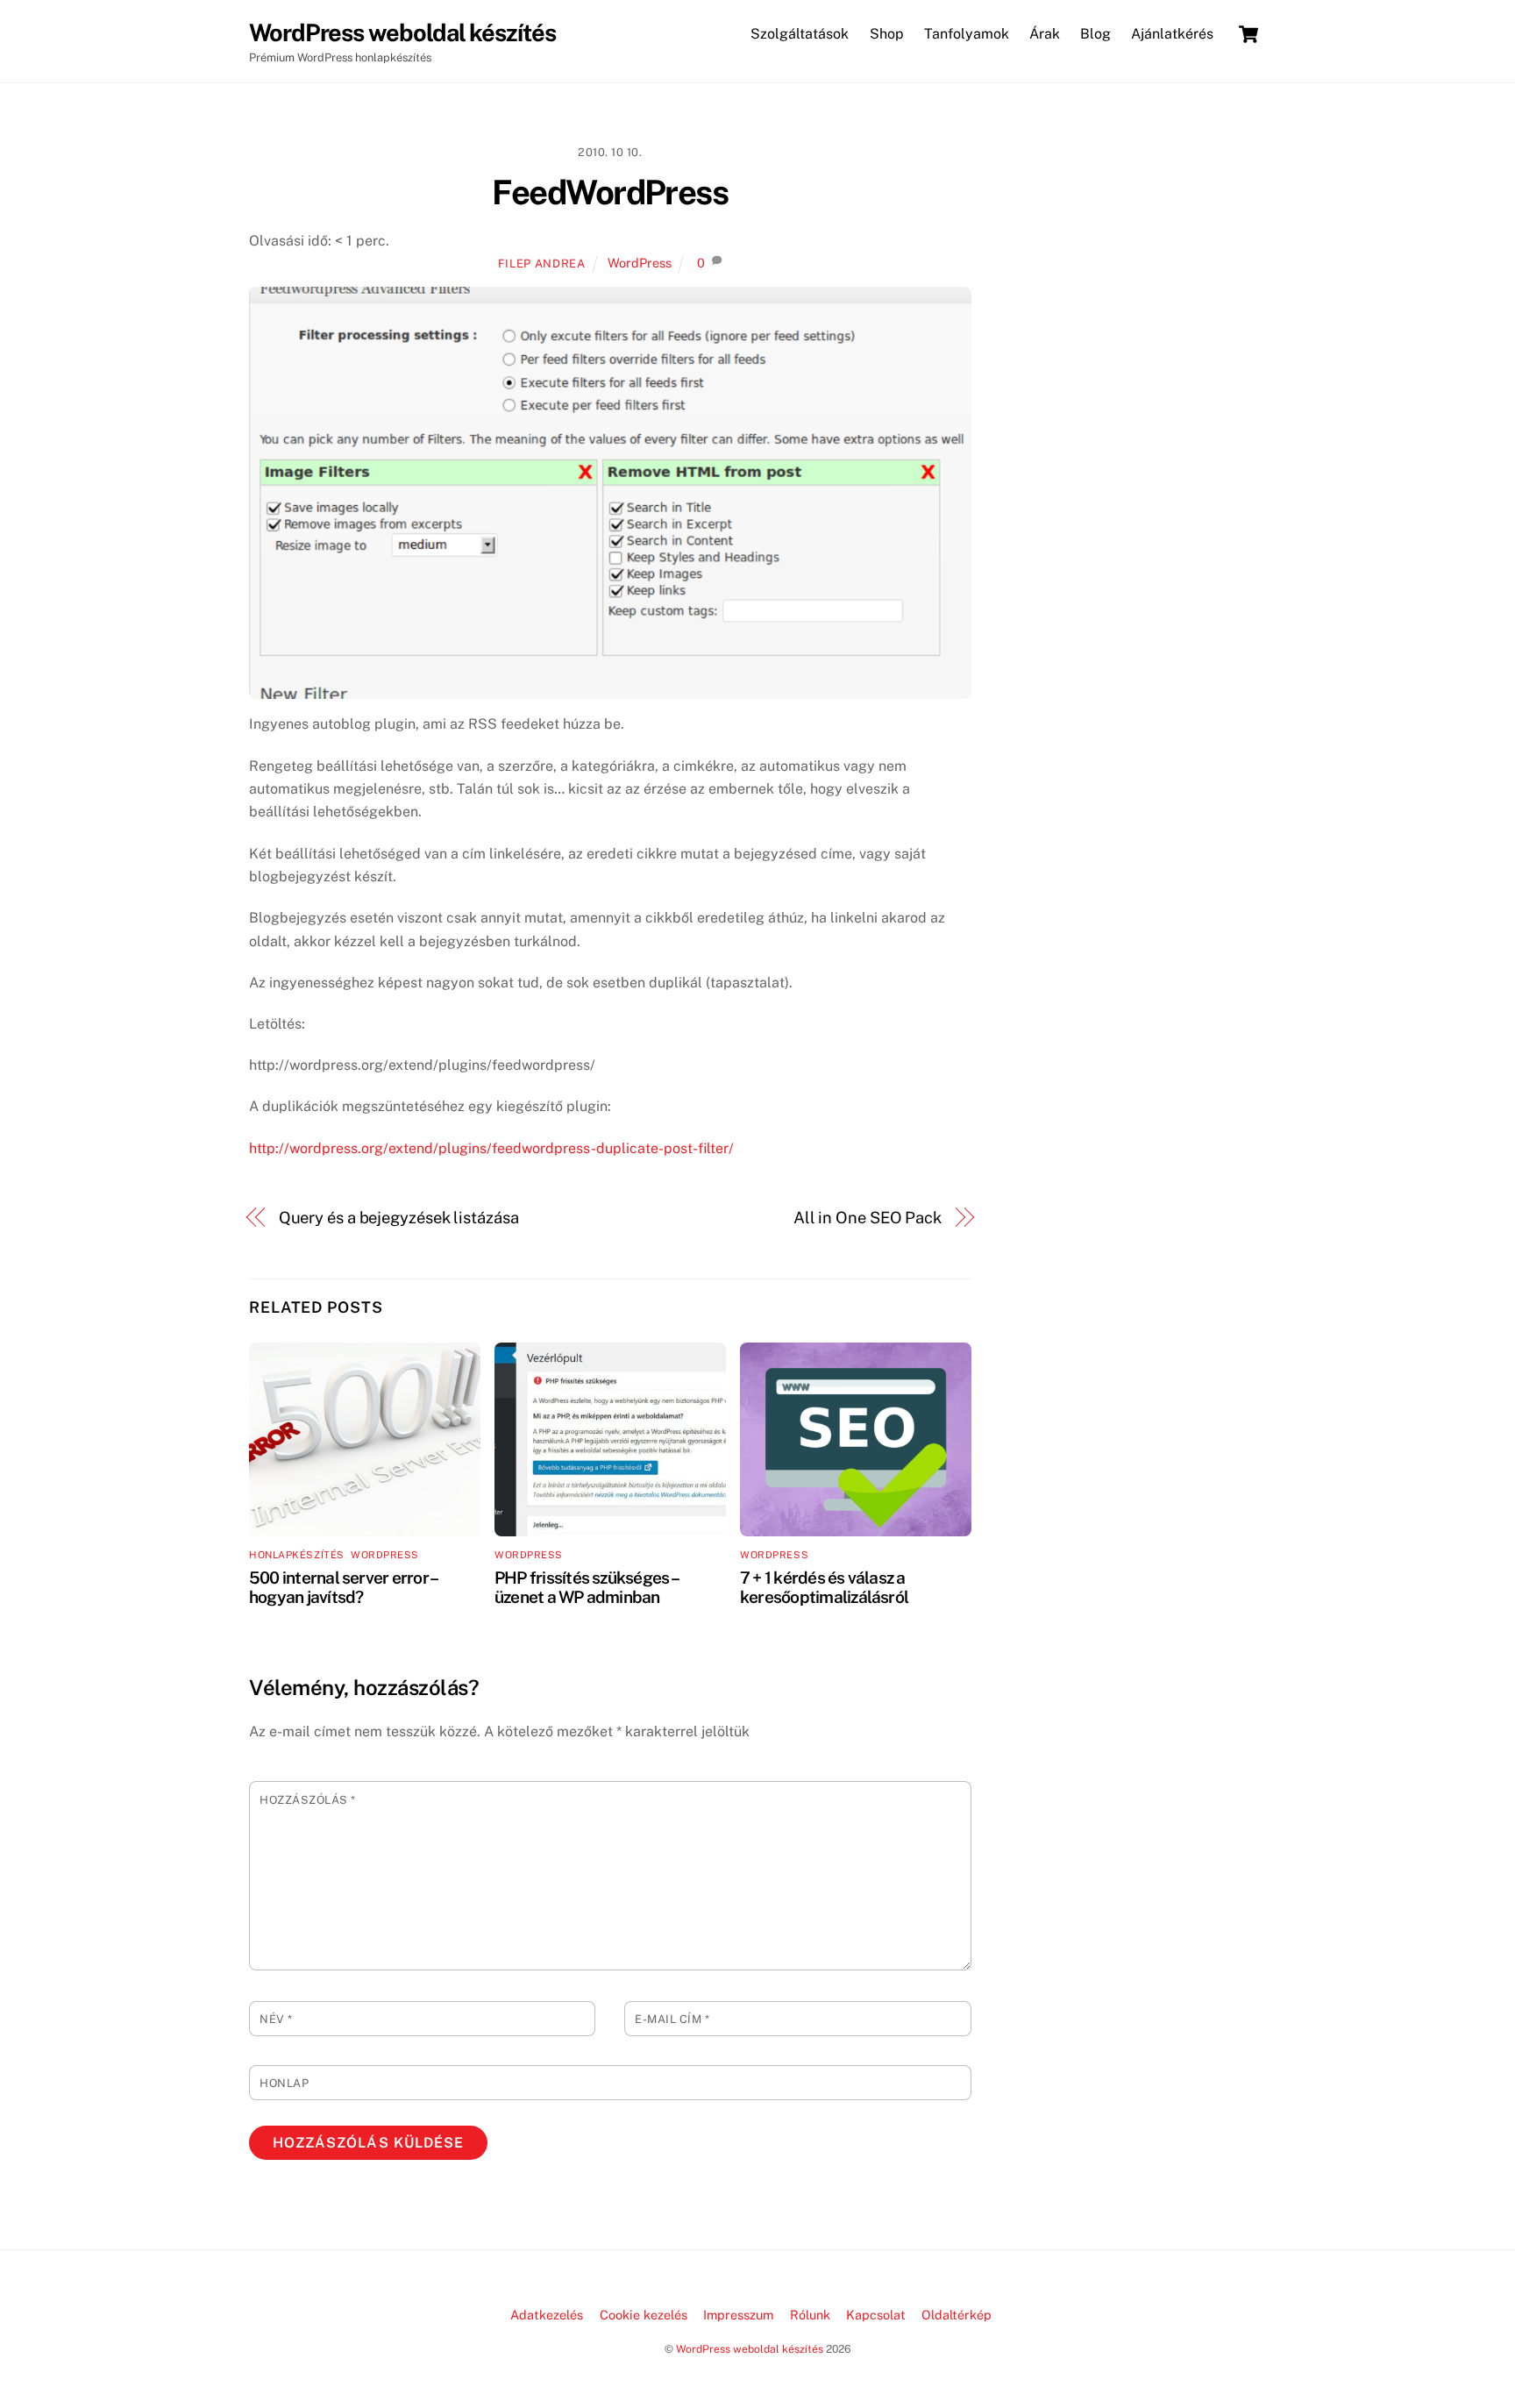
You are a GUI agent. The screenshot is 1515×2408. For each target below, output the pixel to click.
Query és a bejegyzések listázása (399, 1218)
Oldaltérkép (957, 2315)
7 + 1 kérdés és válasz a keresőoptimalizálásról (824, 1587)
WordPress (640, 263)
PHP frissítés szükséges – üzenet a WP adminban (586, 1587)
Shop (887, 34)
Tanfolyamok (967, 34)
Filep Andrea (542, 264)
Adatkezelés (547, 2315)
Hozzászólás (308, 1800)
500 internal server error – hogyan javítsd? (343, 1587)
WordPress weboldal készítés (750, 2349)
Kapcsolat (876, 2315)
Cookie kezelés (644, 2315)
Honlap (284, 2083)
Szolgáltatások (800, 34)
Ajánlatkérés (1172, 34)
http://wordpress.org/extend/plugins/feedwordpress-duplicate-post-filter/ (491, 1148)
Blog (1095, 34)
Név (276, 2019)
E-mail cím (672, 2019)
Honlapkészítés (297, 1555)
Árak (1045, 34)
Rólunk (810, 2315)
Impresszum (738, 2315)
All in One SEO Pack (868, 1218)
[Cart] (1248, 34)
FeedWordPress (610, 192)
